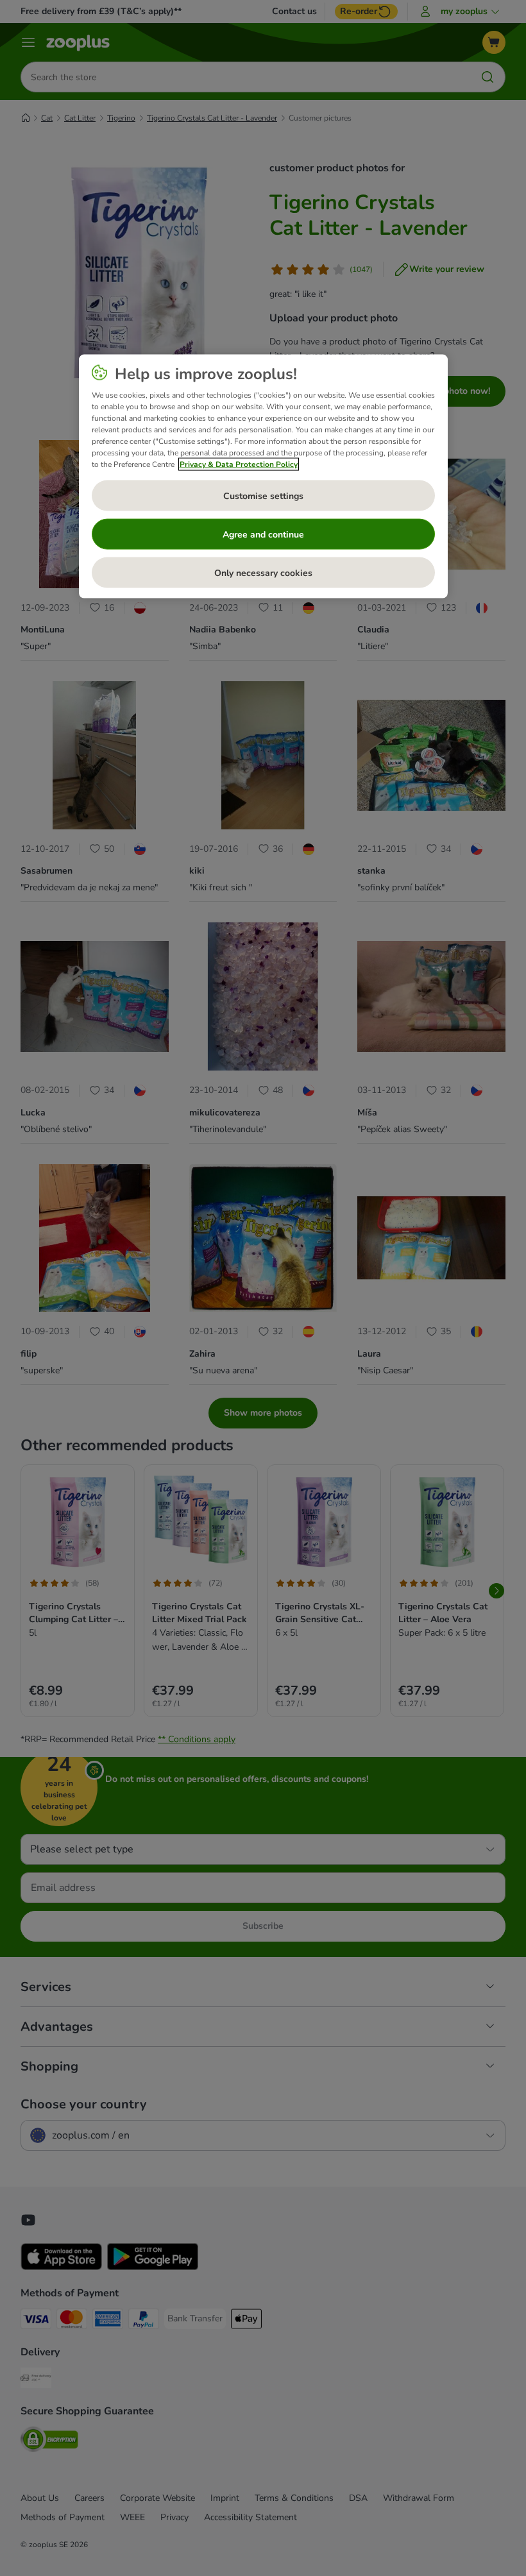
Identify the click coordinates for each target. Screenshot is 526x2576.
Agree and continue (263, 534)
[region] (263, 477)
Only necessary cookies (263, 572)
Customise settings (263, 496)
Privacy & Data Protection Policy (239, 464)
